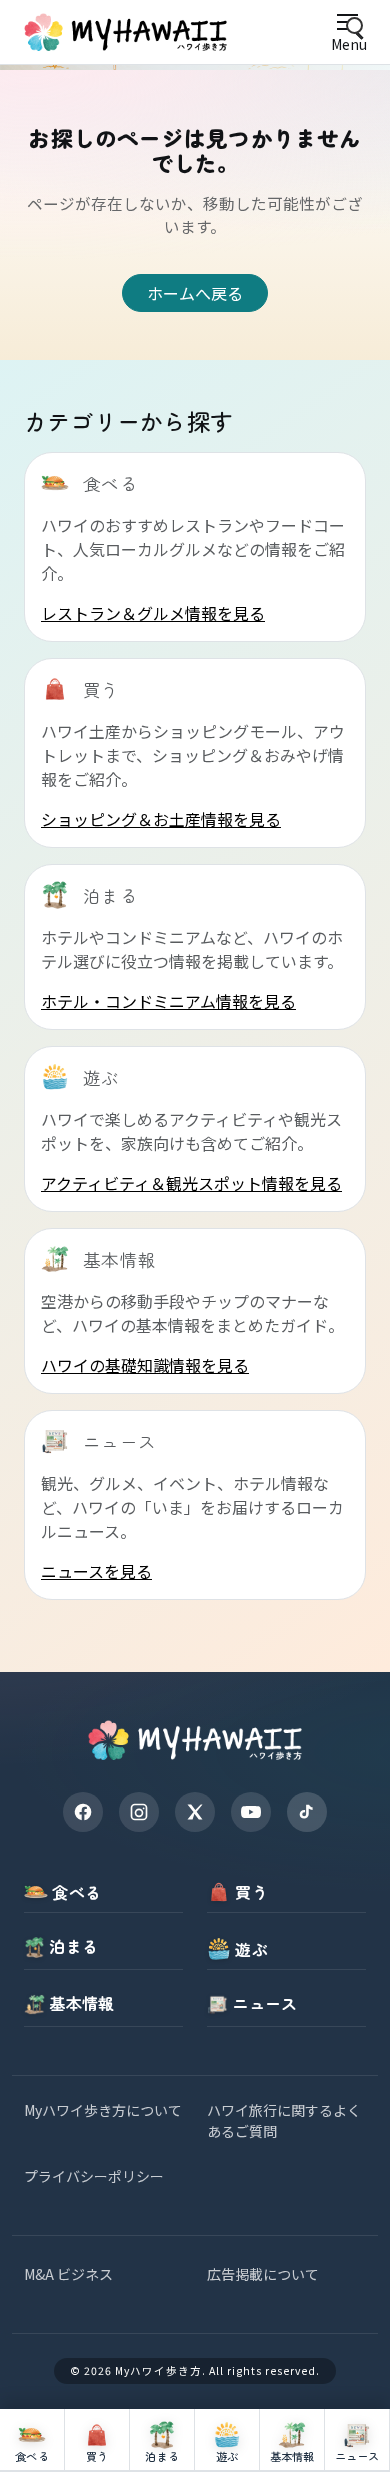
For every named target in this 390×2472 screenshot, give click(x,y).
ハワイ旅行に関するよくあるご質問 (284, 2120)
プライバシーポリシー (94, 2176)
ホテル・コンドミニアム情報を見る (168, 1001)
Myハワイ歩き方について (103, 2110)
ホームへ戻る (195, 293)
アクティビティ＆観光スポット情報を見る (191, 1183)
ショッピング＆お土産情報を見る (161, 819)
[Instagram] (139, 1812)
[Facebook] (83, 1812)
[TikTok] (307, 1812)
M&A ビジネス (68, 2274)
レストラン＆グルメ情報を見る (153, 613)
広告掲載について (263, 2274)
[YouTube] (251, 1812)
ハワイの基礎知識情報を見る (145, 1365)
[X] (195, 1812)
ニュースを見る (96, 1571)
